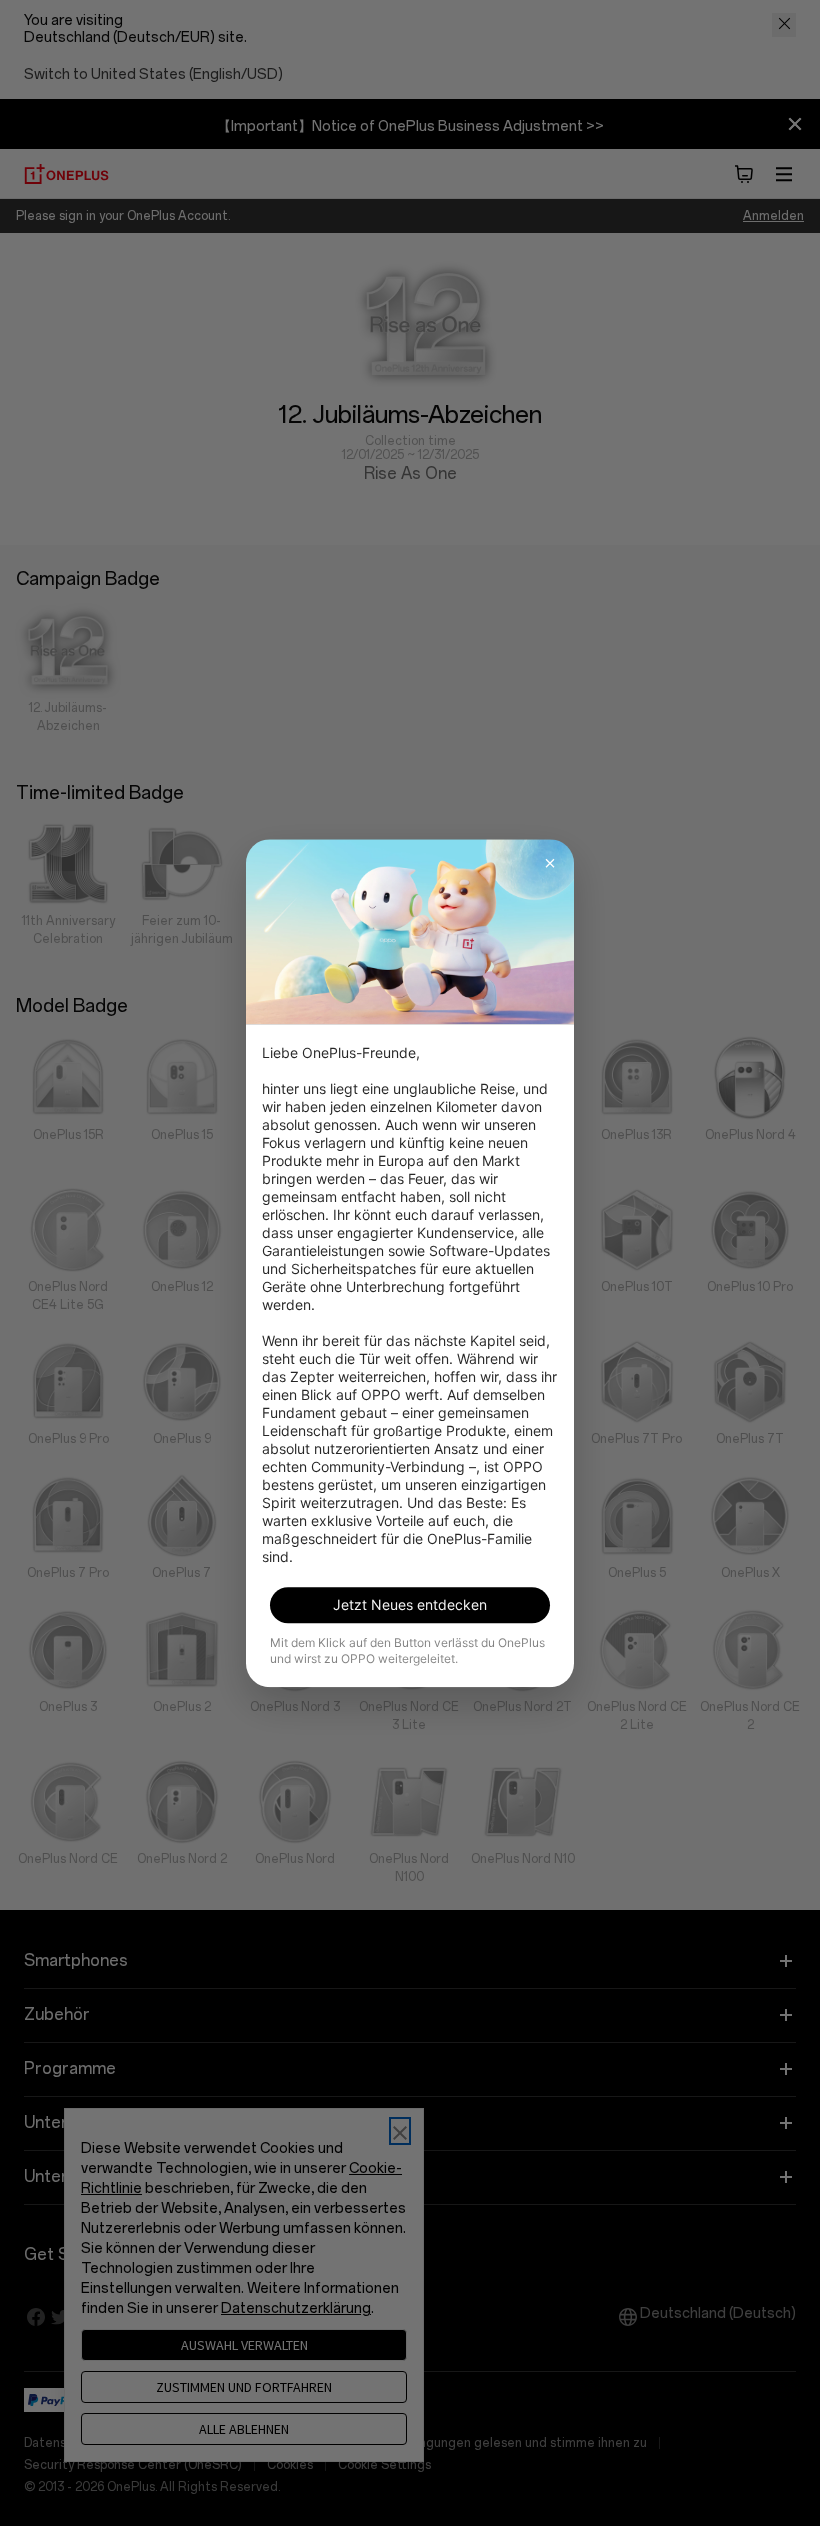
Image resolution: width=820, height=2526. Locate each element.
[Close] (550, 863)
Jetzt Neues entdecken (410, 1604)
